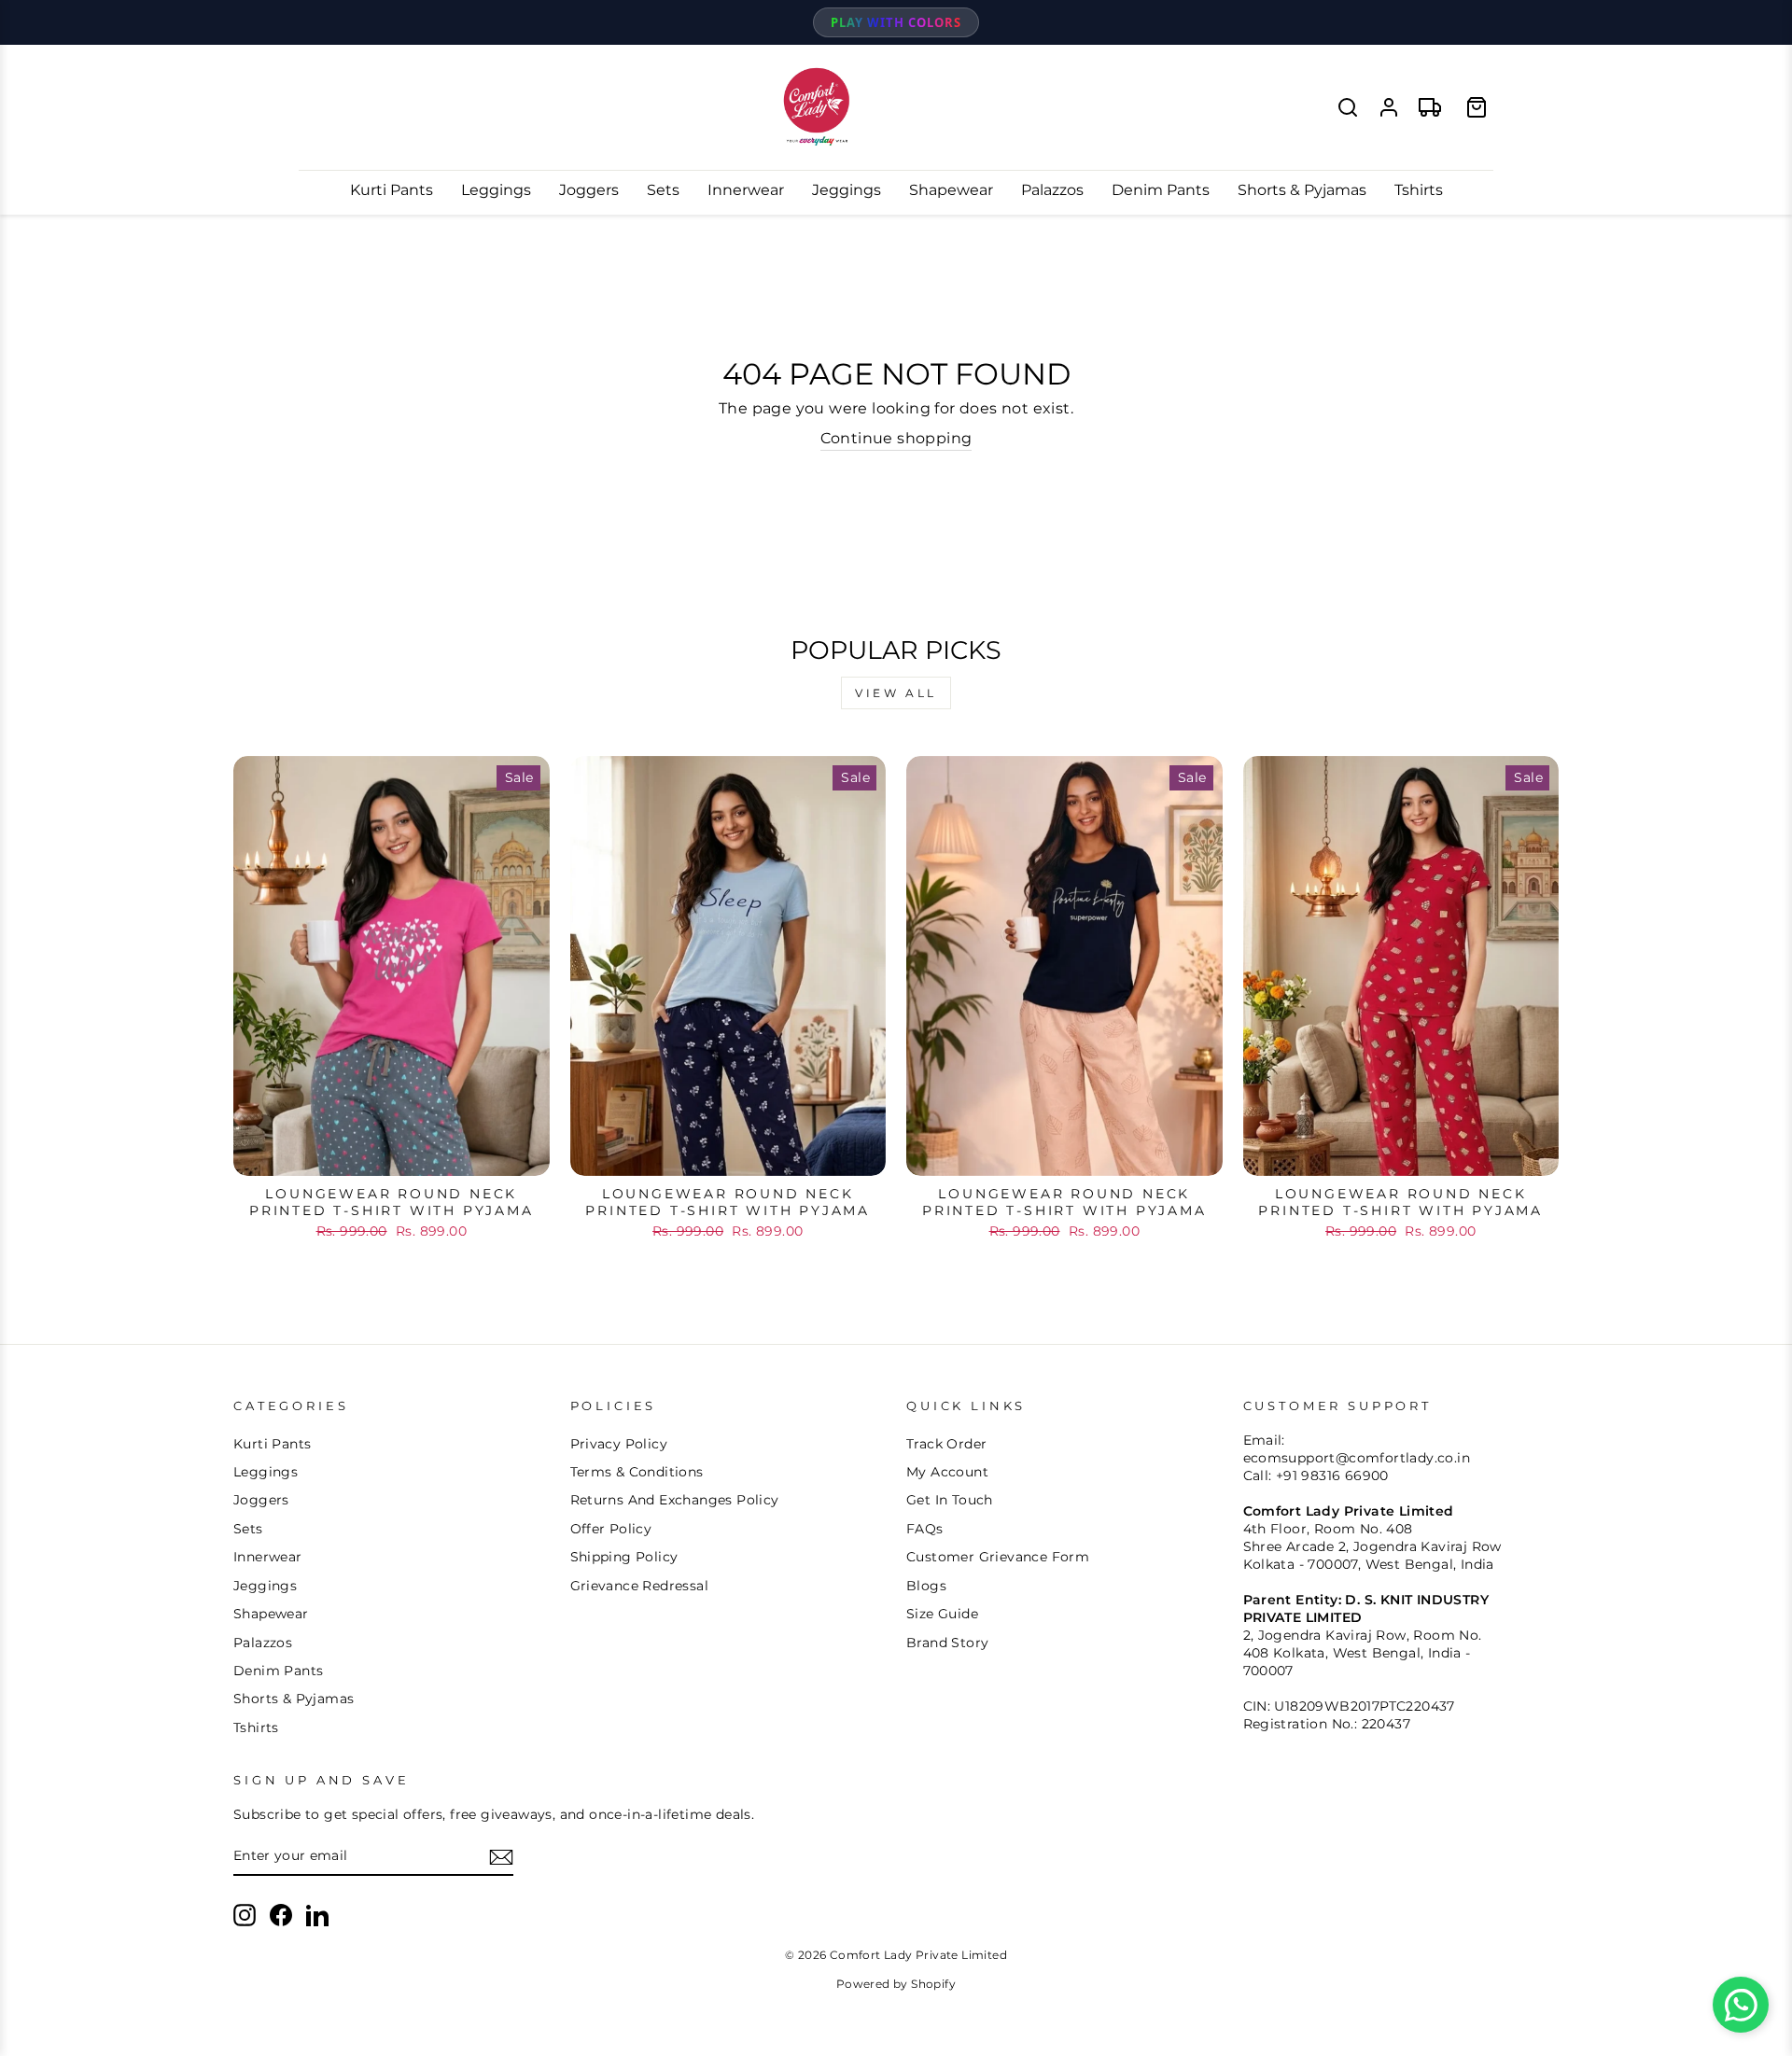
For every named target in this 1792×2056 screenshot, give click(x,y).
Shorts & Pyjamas (1302, 190)
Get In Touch (950, 1500)
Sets (663, 190)
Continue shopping (896, 438)
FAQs (925, 1529)
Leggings (496, 190)
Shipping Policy (624, 1557)
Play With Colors (896, 22)
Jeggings (847, 190)
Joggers (589, 190)
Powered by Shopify (896, 1984)
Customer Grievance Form (998, 1557)
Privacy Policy (619, 1444)
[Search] (1348, 107)
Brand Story (947, 1643)
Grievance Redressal (640, 1586)
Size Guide (942, 1614)
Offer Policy (611, 1529)
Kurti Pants (392, 190)
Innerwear (746, 190)
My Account (947, 1472)
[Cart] (1477, 107)
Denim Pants (1161, 190)
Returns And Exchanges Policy (675, 1500)
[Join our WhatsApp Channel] (1741, 2005)
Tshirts (1419, 190)
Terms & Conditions (637, 1472)
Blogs (926, 1586)
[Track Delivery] (1430, 107)
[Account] (1389, 107)
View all (896, 693)
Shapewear (951, 190)
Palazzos (1052, 190)
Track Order (946, 1444)
